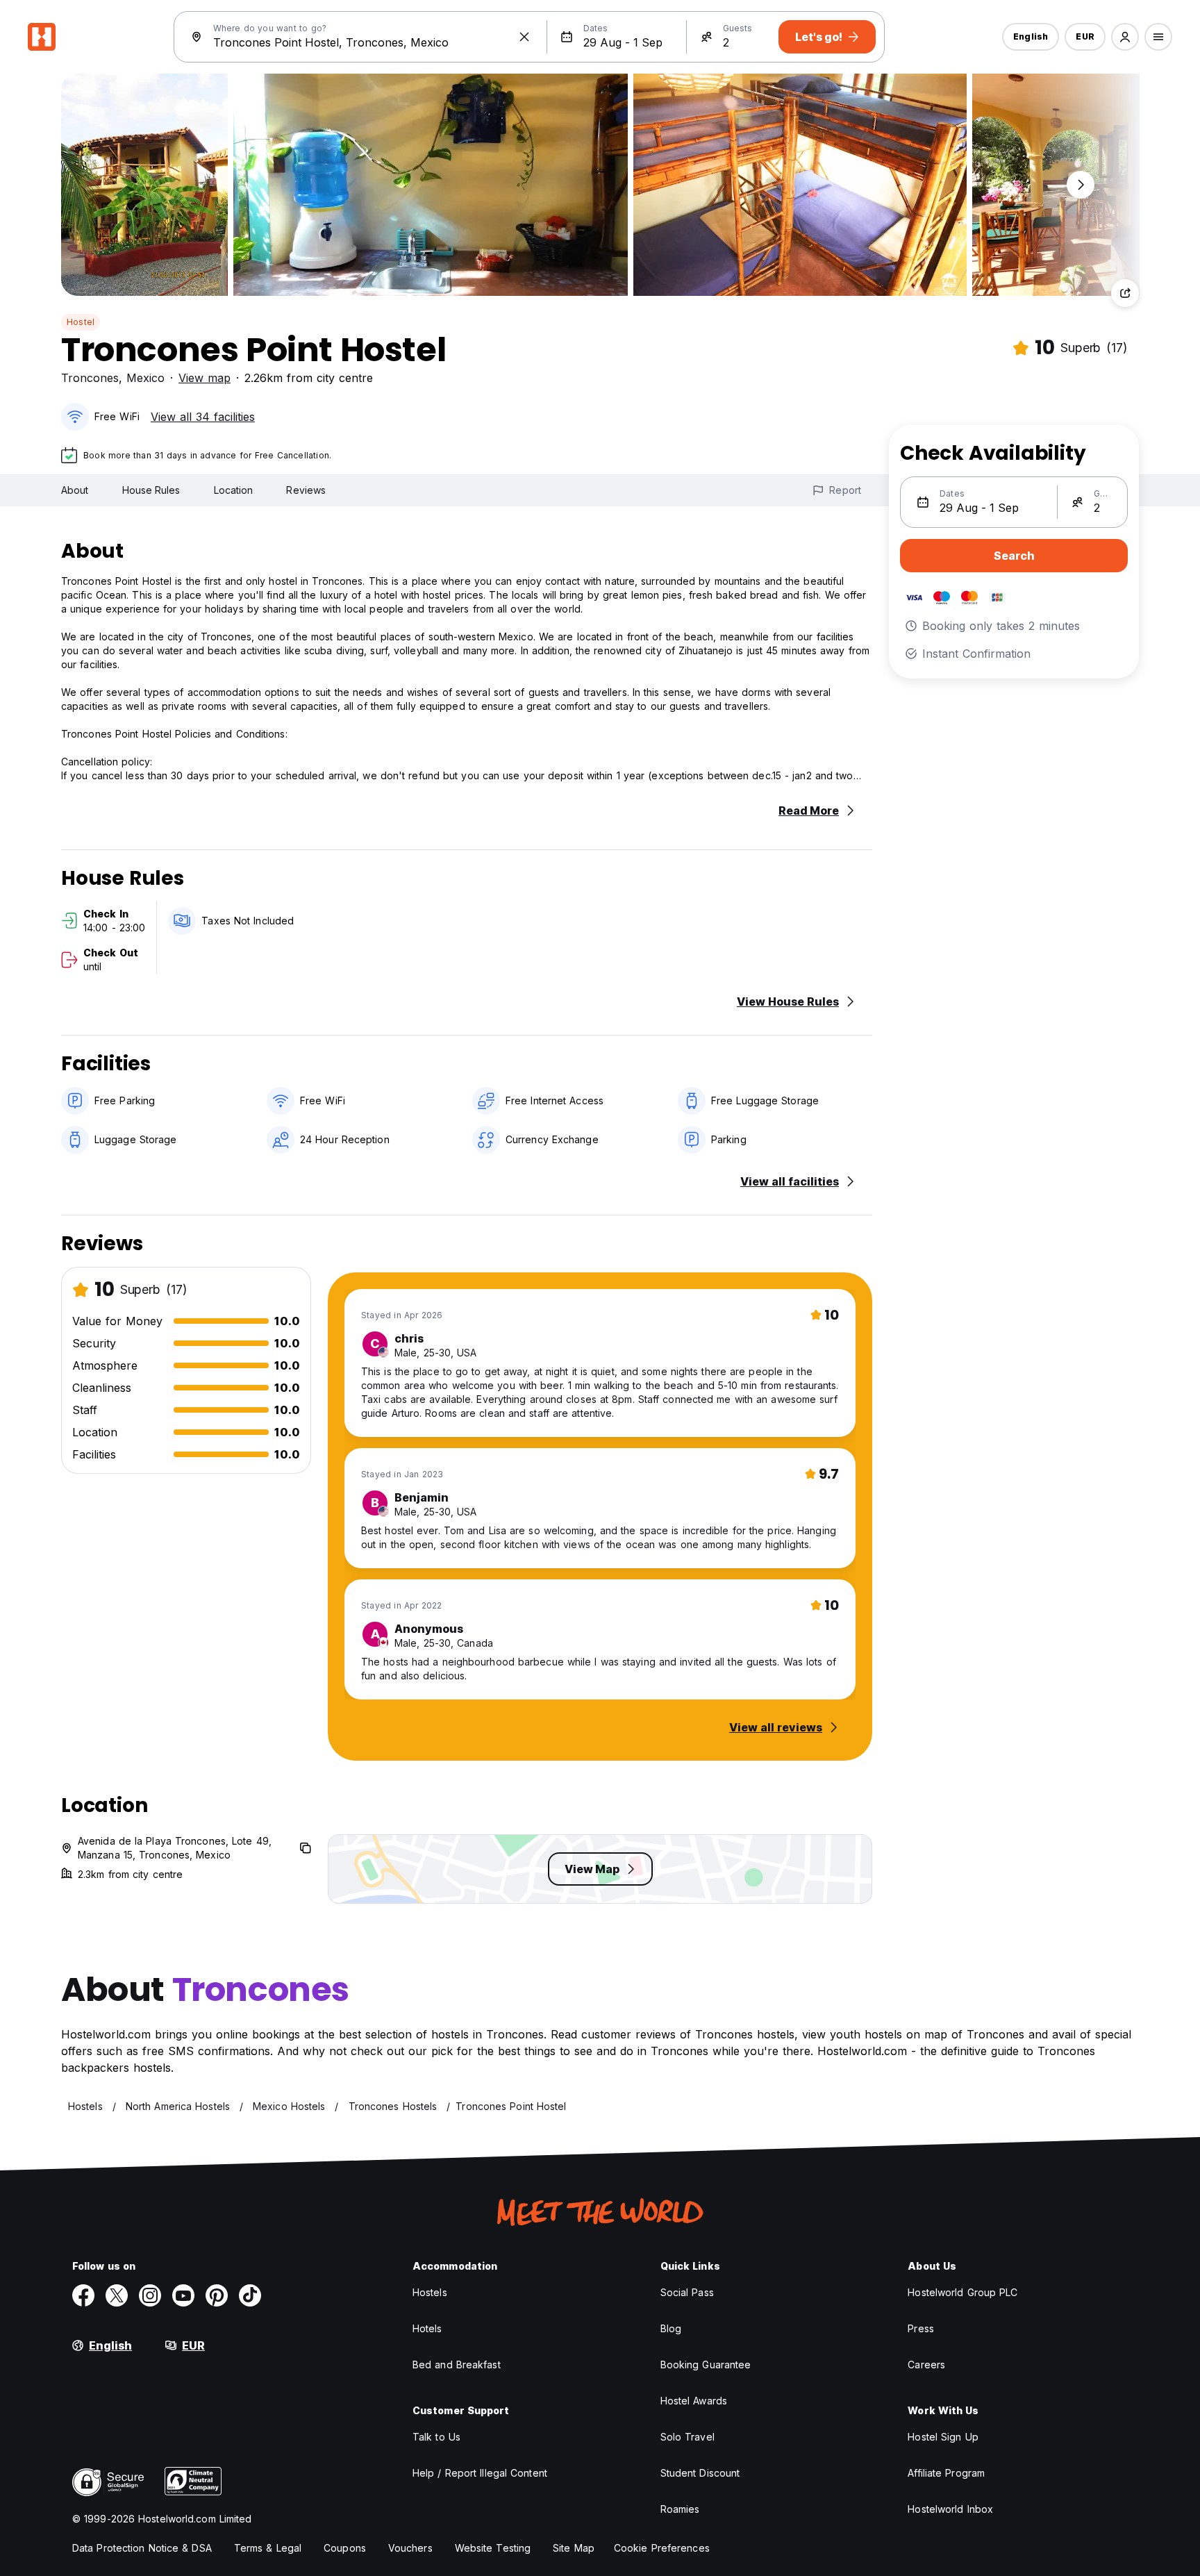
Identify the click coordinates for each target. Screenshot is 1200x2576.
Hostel (81, 322)
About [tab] (75, 490)
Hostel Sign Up (943, 2437)
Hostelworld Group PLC (962, 2292)
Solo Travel (687, 2437)
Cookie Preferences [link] (662, 2548)
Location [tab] (234, 490)
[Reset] (524, 37)
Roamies (680, 2509)
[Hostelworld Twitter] (117, 2295)
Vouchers (410, 2548)
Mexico (145, 378)
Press (921, 2328)
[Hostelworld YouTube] (183, 2295)
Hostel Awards (694, 2401)
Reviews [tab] (306, 490)
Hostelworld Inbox (950, 2509)
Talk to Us (436, 2437)
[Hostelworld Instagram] (150, 2295)
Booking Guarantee (706, 2365)
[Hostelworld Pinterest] (217, 2295)
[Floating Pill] (1081, 185)
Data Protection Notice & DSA (142, 2548)
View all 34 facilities (203, 417)
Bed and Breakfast (457, 2365)
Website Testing (493, 2548)
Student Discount (700, 2473)
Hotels (427, 2328)
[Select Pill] (1125, 37)
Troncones (90, 378)
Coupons (345, 2548)
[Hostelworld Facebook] (83, 2295)
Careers (926, 2365)
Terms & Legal (268, 2548)
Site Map (574, 2548)
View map (205, 378)
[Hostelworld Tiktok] (250, 2295)
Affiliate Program (946, 2473)
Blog (671, 2328)
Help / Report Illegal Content (480, 2473)
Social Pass (687, 2292)
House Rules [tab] (151, 490)
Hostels (430, 2292)
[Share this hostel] (1125, 293)
